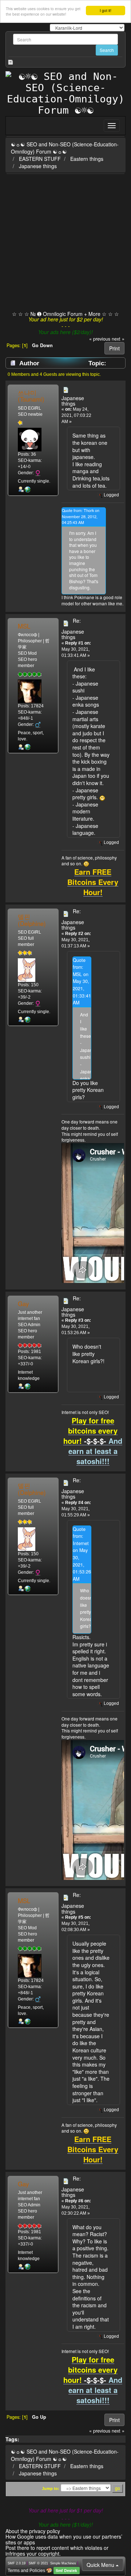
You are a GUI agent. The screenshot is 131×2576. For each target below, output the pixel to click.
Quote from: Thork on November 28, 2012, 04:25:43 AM (81, 516)
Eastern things (87, 159)
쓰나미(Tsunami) (31, 396)
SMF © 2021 (38, 2563)
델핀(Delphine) (32, 920)
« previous (100, 339)
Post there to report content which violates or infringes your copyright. (57, 2550)
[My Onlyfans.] (28, 489)
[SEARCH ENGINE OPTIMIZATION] (28, 1386)
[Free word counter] (28, 747)
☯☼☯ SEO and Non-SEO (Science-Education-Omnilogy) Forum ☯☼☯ (65, 148)
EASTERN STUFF (40, 159)
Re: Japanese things (73, 629)
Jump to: (51, 2488)
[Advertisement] (65, 243)
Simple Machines (63, 2563)
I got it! (106, 10)
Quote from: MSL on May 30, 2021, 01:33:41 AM (82, 982)
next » (118, 339)
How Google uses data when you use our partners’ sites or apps (64, 2539)
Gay (23, 1304)
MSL (24, 626)
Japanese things (38, 166)
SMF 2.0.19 (17, 2563)
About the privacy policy (33, 2531)
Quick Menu (101, 2565)
